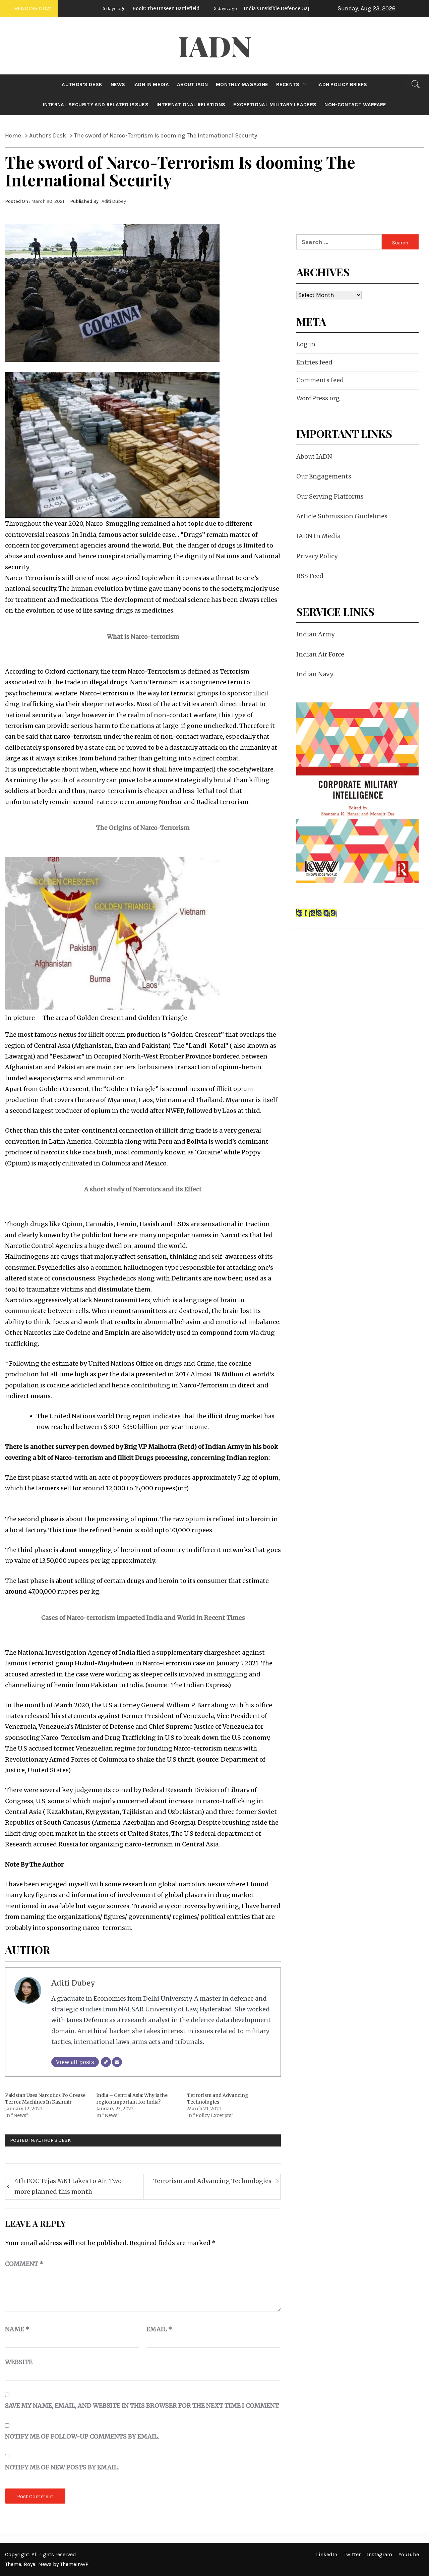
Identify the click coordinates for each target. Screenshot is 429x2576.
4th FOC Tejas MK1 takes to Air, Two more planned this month (68, 2186)
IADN (215, 46)
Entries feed (314, 362)
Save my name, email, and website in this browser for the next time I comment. (142, 2406)
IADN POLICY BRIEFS (342, 84)
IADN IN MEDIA (151, 84)
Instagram (380, 2554)
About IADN (314, 456)
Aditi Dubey (114, 201)
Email (159, 2329)
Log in (306, 344)
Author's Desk (53, 2140)
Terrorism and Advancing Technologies (212, 2181)
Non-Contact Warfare (355, 105)
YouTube (409, 2554)
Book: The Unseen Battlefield (93, 8)
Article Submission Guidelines (342, 516)
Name (17, 2329)
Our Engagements (324, 476)
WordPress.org (318, 398)
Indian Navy (315, 674)
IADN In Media (318, 536)
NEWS (118, 84)
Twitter (352, 2554)
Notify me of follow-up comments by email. (82, 2436)
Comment (24, 2264)
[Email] (117, 2062)
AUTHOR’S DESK (82, 84)
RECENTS (288, 84)
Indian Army (315, 634)
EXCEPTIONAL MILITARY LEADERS (275, 105)
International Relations (191, 105)
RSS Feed (310, 576)
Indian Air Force (320, 654)
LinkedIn (327, 2554)
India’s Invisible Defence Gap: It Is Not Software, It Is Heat (237, 8)
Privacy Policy (317, 556)
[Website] (106, 2062)
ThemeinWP (74, 2564)
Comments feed (320, 380)
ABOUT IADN (192, 84)
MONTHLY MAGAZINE (242, 84)
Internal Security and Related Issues (96, 105)
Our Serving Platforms (330, 496)
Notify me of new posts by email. (62, 2467)
